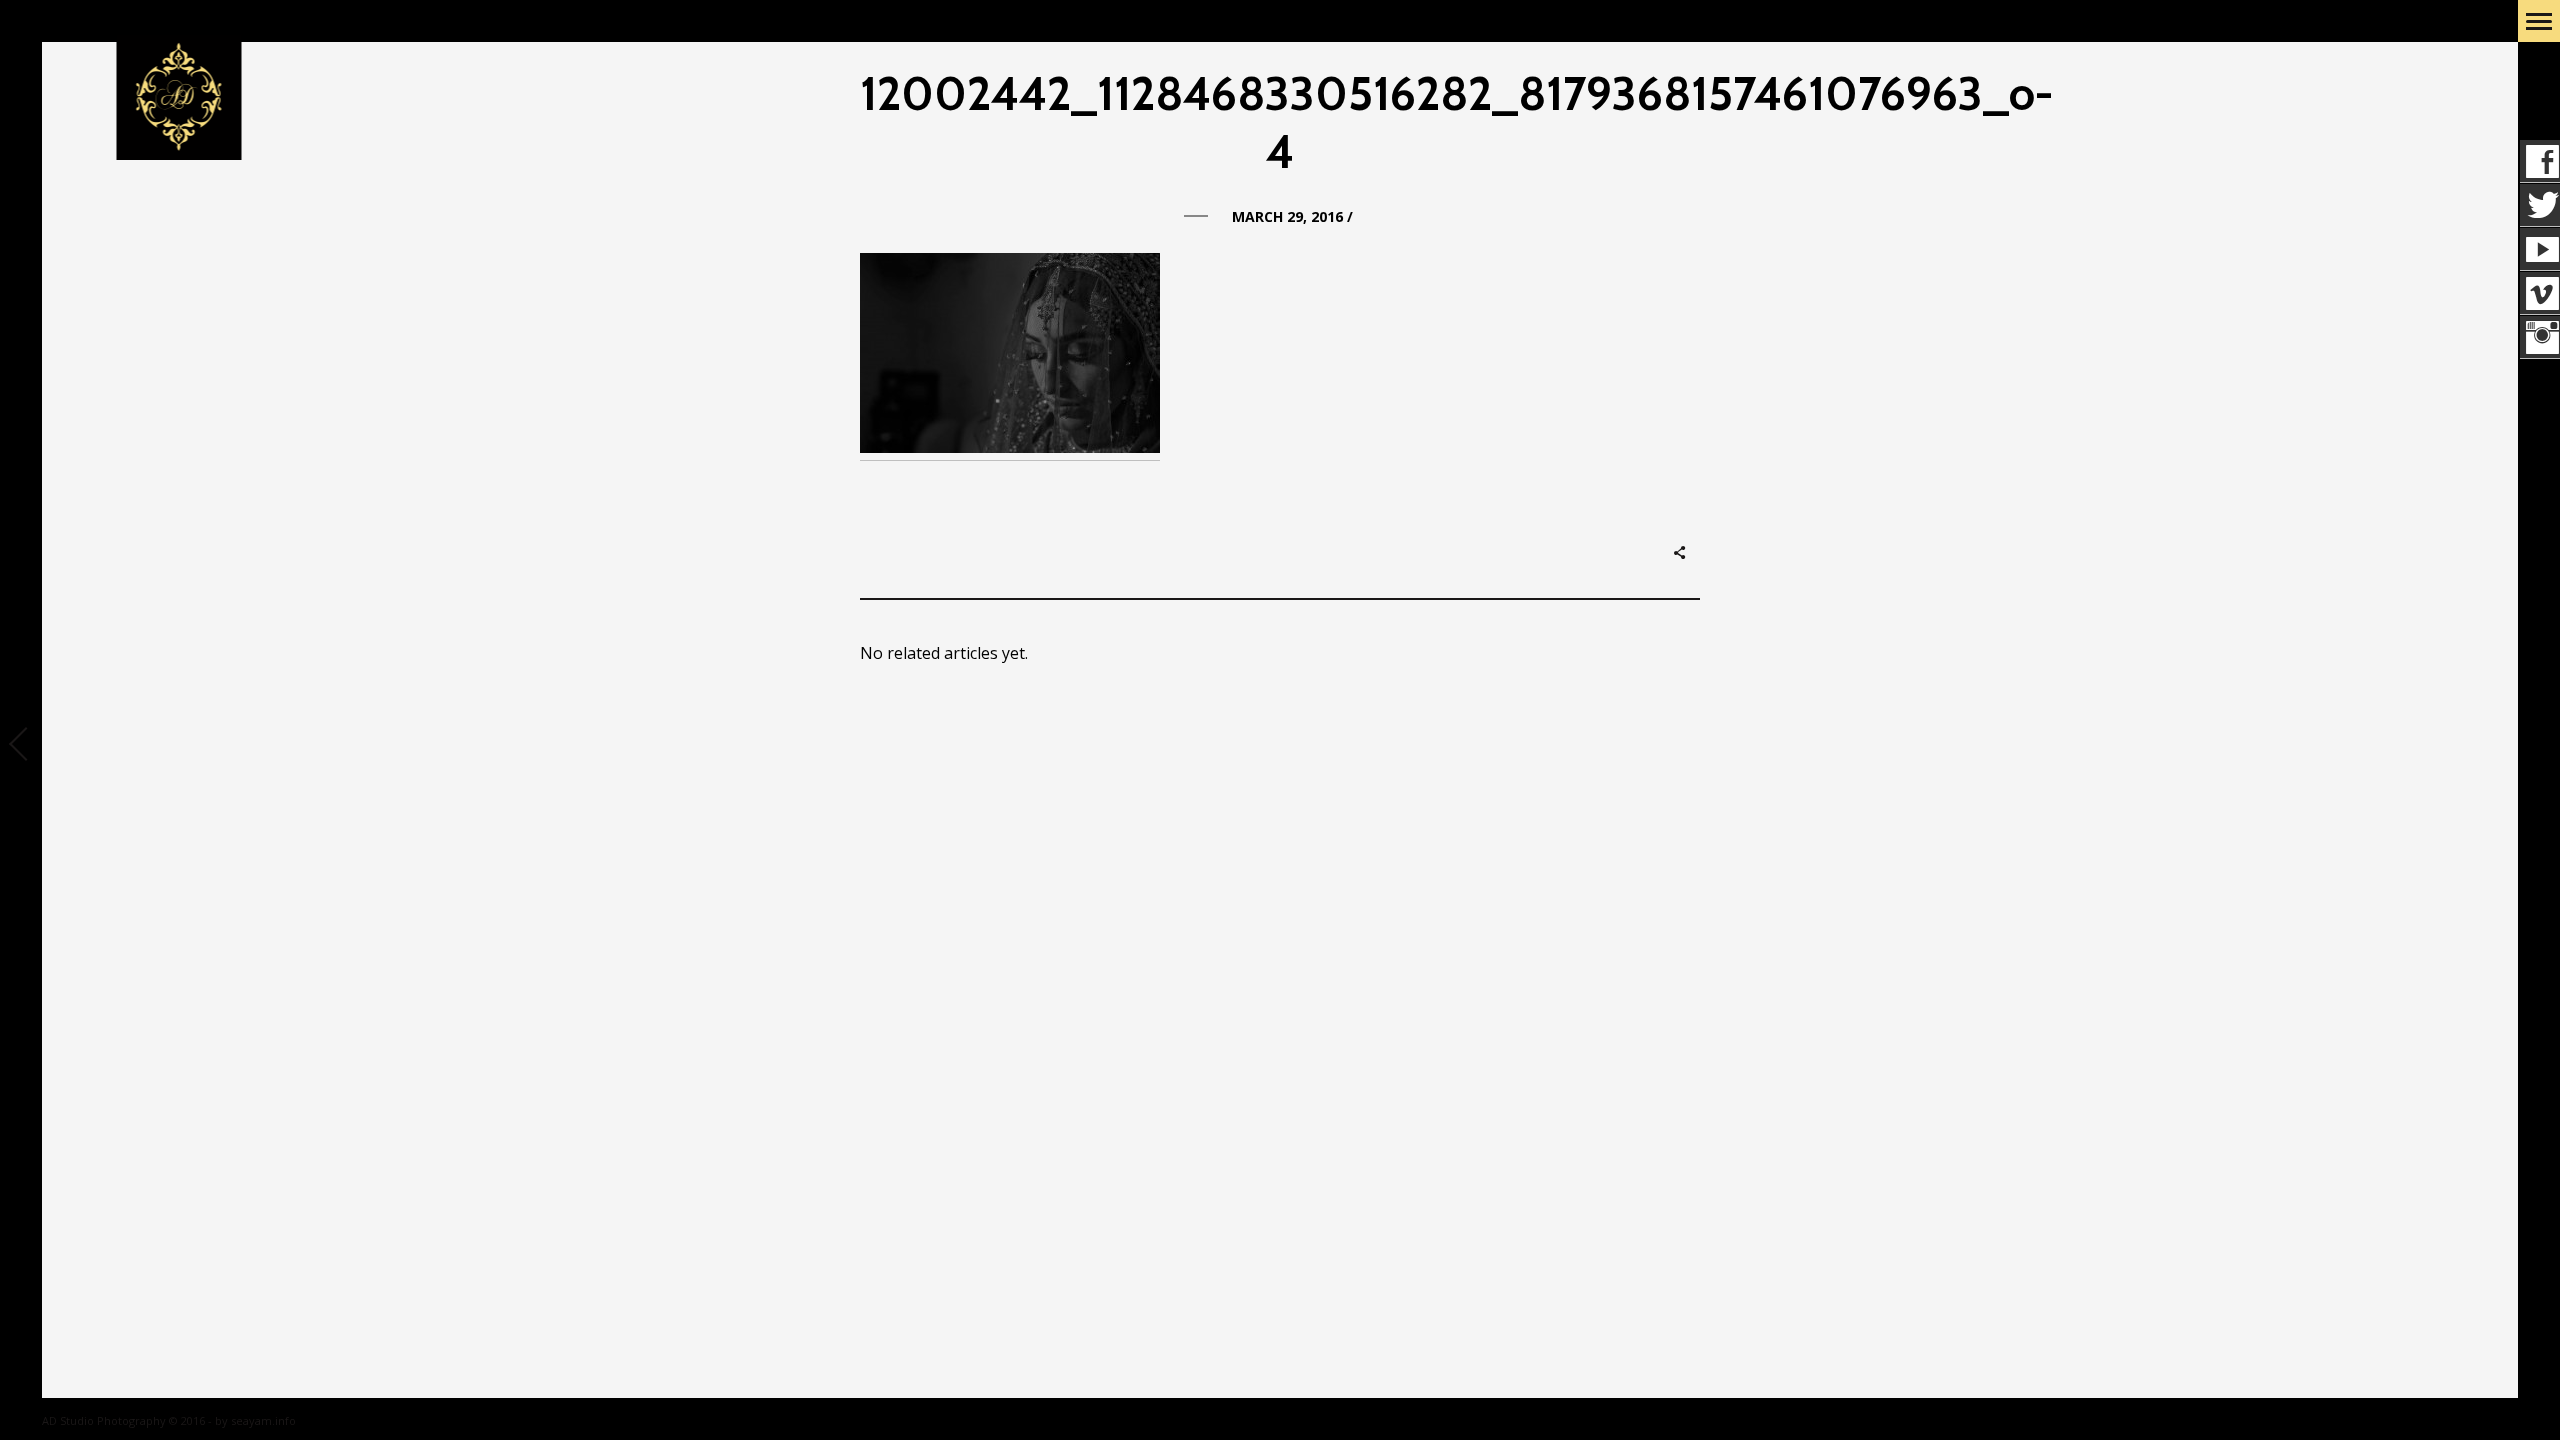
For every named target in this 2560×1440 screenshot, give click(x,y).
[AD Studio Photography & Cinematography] (179, 98)
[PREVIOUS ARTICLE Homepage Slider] (21, 746)
